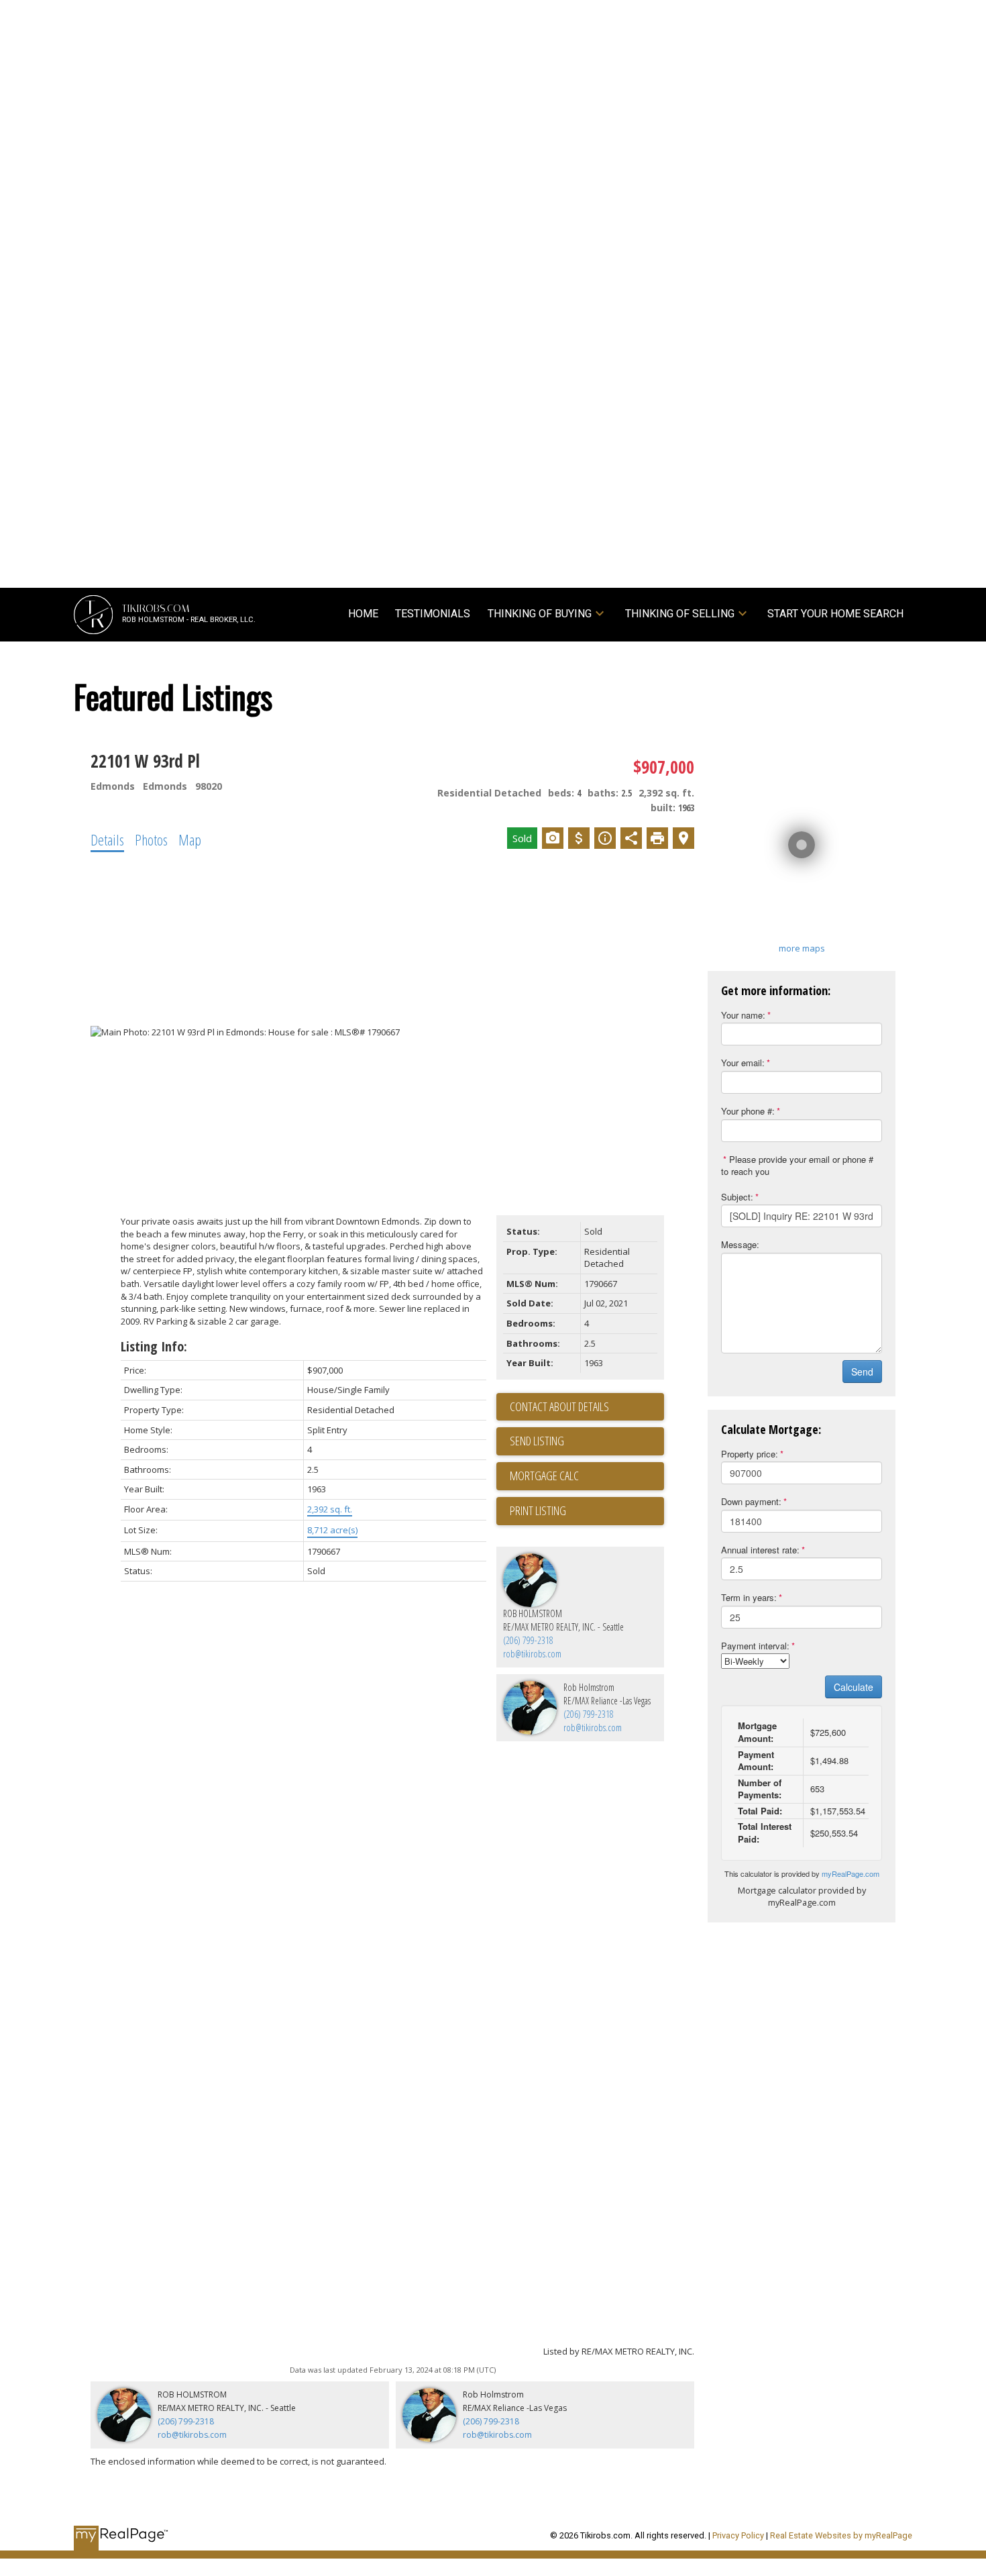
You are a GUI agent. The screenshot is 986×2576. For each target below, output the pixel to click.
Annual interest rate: (760, 1550)
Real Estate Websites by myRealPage (841, 2535)
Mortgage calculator (587, 1476)
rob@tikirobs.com (532, 1654)
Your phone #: (748, 1111)
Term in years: (749, 1597)
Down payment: (751, 1501)
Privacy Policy (738, 2535)
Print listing (538, 1510)
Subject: (737, 1197)
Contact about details (559, 1406)
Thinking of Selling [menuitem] (680, 614)
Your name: (743, 1015)
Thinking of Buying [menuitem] (540, 614)
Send (862, 1372)
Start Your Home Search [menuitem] (835, 614)
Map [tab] (190, 839)
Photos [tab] (151, 839)
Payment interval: (755, 1646)
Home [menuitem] (363, 614)
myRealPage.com (851, 1873)
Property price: (750, 1454)
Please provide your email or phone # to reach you (797, 1166)
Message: (740, 1244)
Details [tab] (107, 839)
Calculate (854, 1687)
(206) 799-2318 (528, 1640)
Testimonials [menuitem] (433, 614)
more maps (802, 948)
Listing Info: (154, 1346)
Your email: (743, 1063)
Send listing (537, 1441)
